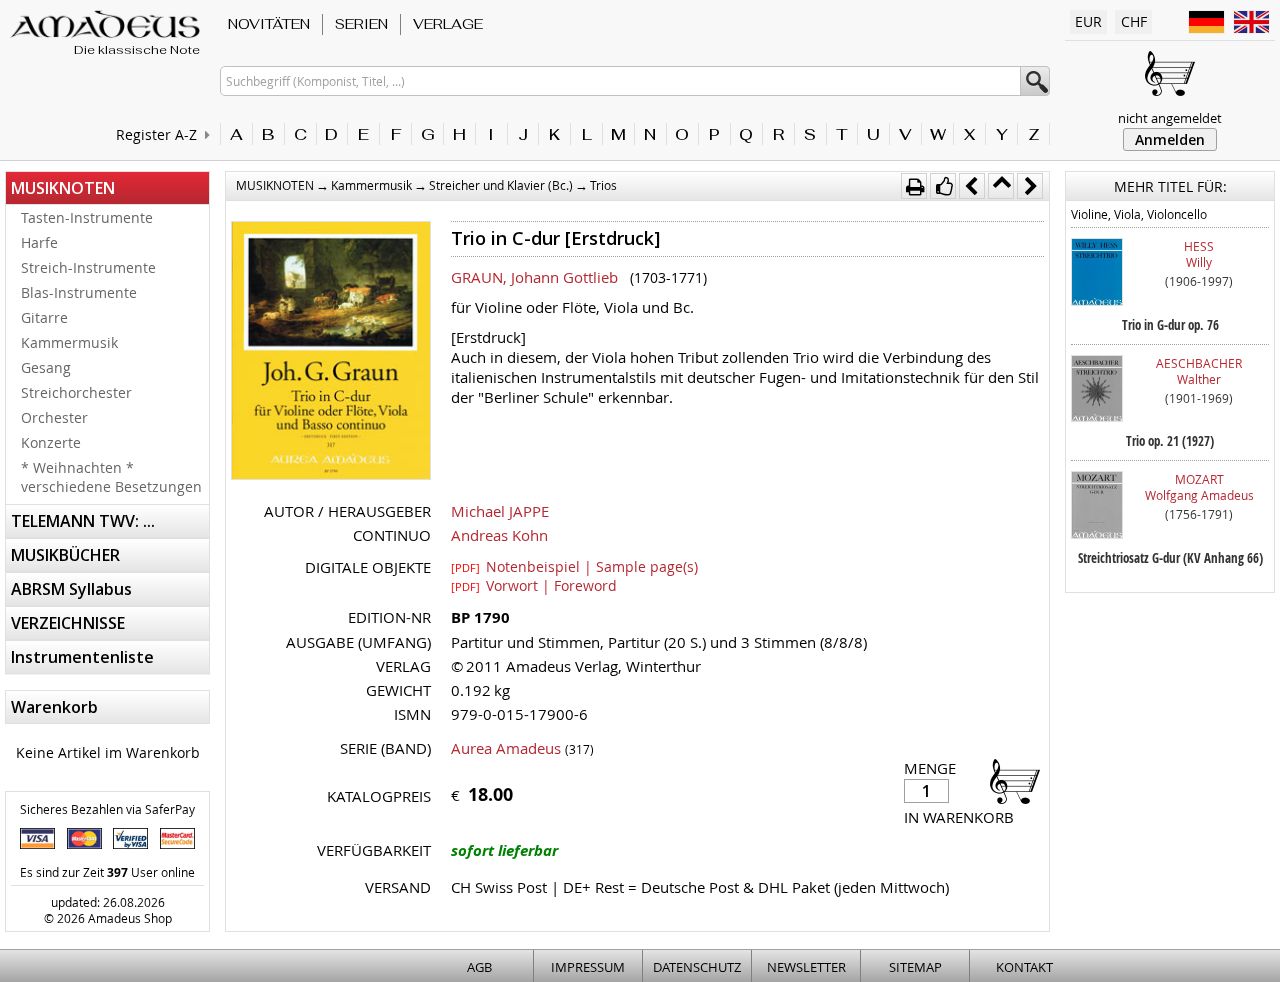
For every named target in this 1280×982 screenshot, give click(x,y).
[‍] (1009, 780)
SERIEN (361, 24)
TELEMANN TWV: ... (83, 521)
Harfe (39, 242)
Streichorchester (76, 392)
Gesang (46, 367)
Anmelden (1170, 139)
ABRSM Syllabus (71, 589)
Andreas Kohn (499, 535)
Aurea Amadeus (506, 748)
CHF (1134, 21)
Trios (603, 185)
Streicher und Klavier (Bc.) (501, 185)
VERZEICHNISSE (68, 623)
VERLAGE (448, 24)
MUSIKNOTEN (63, 188)
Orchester (54, 417)
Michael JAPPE (500, 511)
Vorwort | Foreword (534, 585)
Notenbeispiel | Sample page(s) (574, 566)
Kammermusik (69, 342)
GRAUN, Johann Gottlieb (534, 277)
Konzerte (51, 442)
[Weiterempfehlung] (943, 186)
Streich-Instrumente (88, 267)
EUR (1088, 21)
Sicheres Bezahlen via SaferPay (107, 809)
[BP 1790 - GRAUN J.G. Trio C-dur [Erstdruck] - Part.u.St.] (331, 352)
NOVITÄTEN (269, 24)
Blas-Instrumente (79, 292)
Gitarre (44, 317)
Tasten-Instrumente (87, 217)
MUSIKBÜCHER (65, 555)
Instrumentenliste (82, 657)
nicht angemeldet (1170, 118)
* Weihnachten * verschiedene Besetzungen (111, 477)
